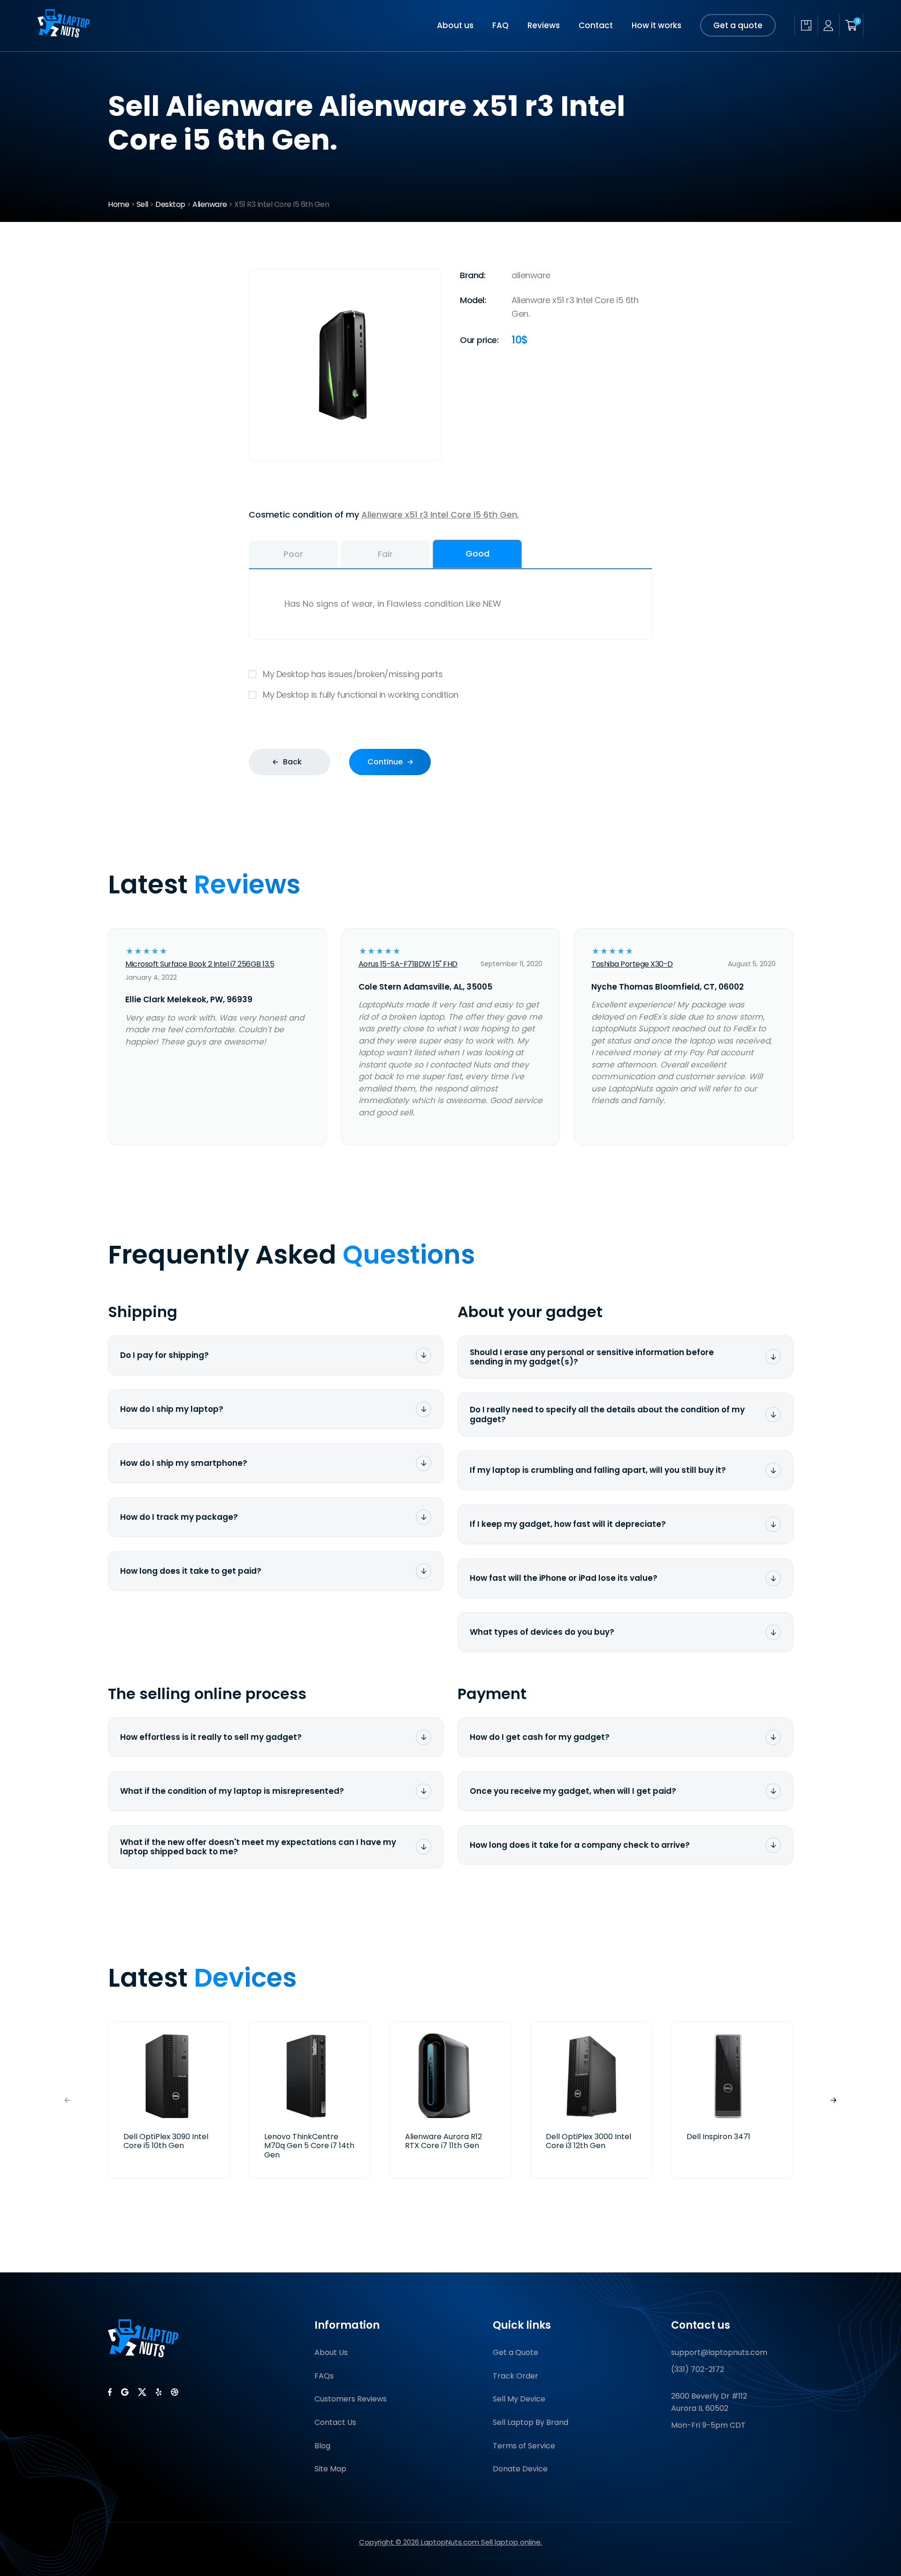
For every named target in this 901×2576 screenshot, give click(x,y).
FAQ (500, 25)
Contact (596, 25)
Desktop (170, 204)
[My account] (828, 26)
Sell (142, 204)
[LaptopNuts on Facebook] (110, 2392)
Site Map (330, 2469)
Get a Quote (515, 2352)
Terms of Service (524, 2446)
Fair (385, 554)
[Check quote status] (806, 25)
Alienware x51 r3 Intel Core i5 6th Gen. (440, 514)
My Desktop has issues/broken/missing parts (353, 674)
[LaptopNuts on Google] (125, 2392)
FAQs (324, 2376)
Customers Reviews (351, 2399)
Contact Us (335, 2422)
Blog (322, 2446)
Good (477, 553)
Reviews (544, 25)
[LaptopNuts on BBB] (175, 2392)
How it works (657, 25)
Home (118, 204)
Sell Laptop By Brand (531, 2422)
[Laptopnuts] (64, 34)
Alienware (210, 204)
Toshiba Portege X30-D (632, 964)
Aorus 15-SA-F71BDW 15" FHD (408, 964)
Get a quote (738, 25)
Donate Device (520, 2469)
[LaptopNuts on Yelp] (159, 2392)
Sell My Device (519, 2399)
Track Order (515, 2376)
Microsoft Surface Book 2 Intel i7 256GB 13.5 (200, 964)
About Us (331, 2352)
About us (455, 25)
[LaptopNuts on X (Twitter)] (142, 2392)
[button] (833, 2100)
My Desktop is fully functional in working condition (361, 695)
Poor (293, 554)
